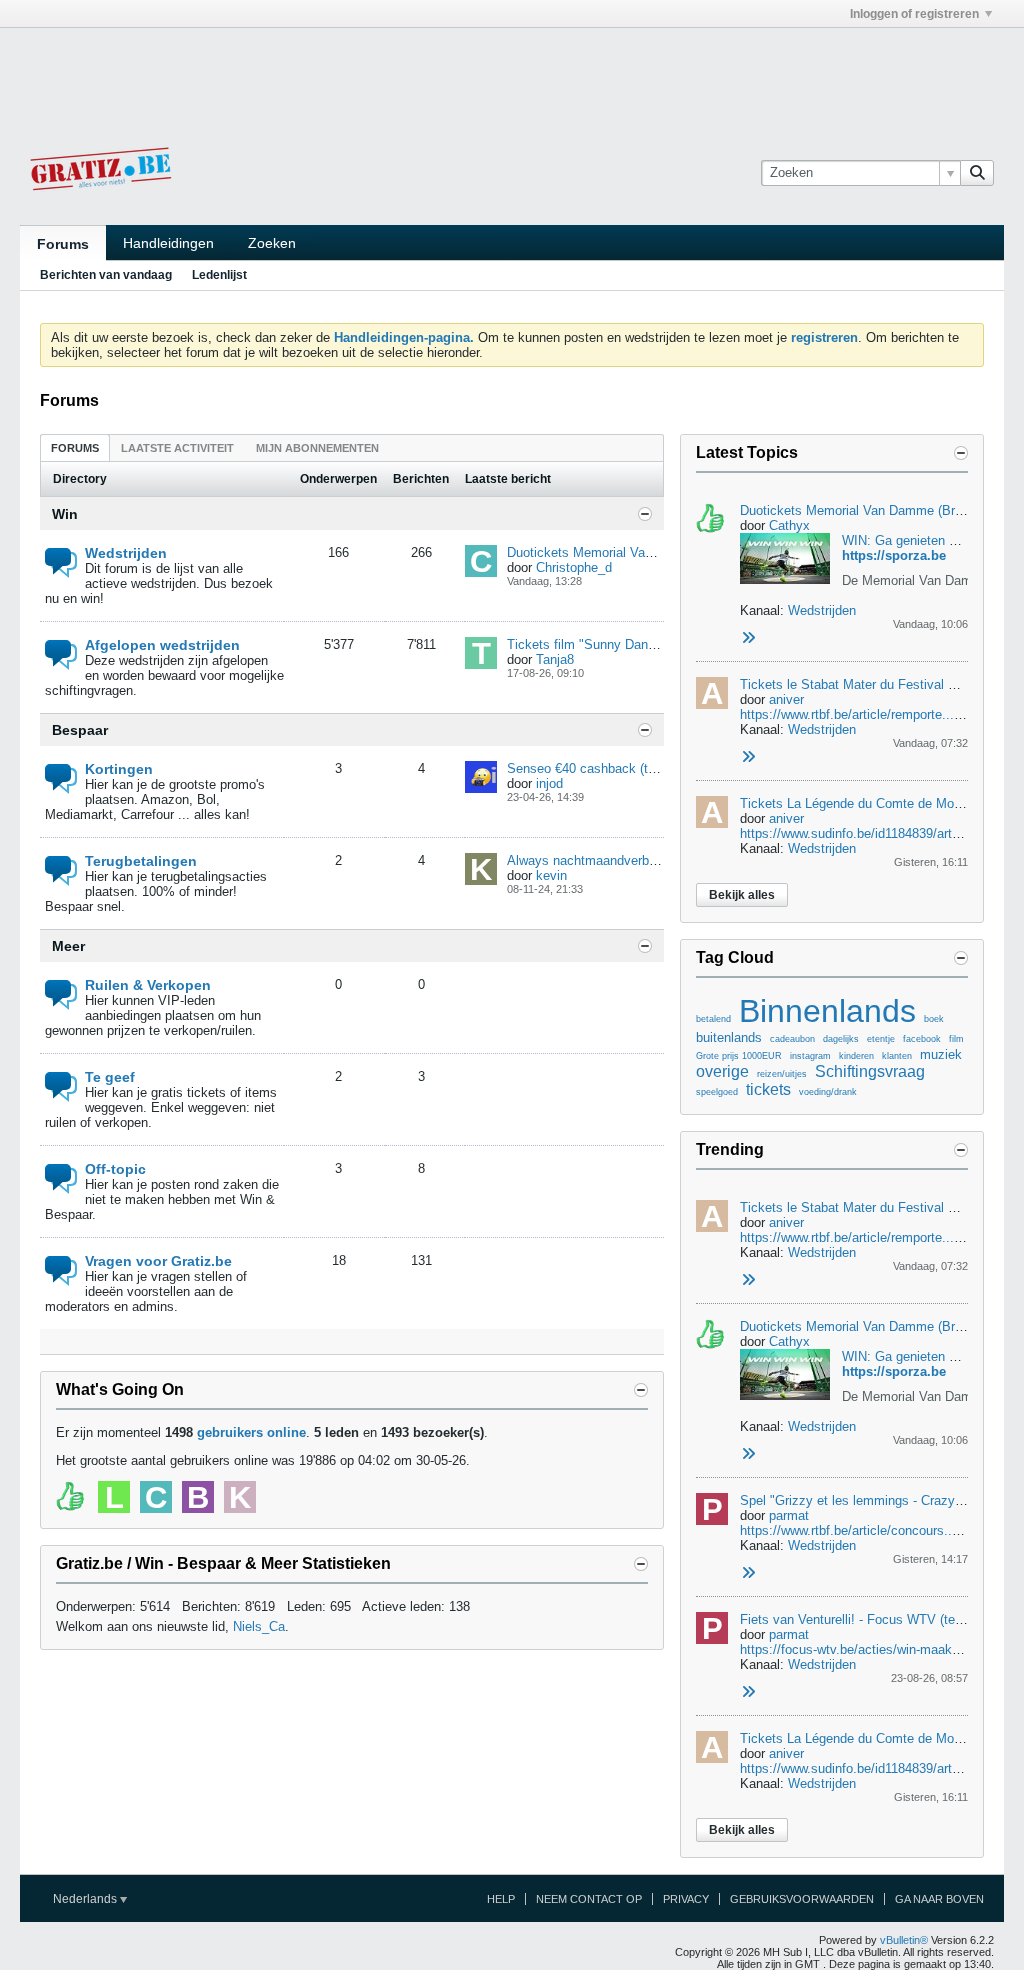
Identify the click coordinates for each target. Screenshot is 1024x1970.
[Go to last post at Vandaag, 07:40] (748, 757)
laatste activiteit (177, 448)
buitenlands (729, 1037)
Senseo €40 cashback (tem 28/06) (606, 768)
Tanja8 (555, 659)
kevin (551, 875)
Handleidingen (168, 243)
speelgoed (717, 1092)
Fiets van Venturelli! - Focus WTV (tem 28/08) (873, 1619)
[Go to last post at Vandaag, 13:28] (748, 638)
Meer (68, 946)
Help (501, 1899)
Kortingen (119, 769)
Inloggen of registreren (914, 14)
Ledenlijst (219, 275)
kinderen (856, 1056)
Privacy (686, 1899)
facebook (922, 1039)
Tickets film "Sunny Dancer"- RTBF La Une (632, 644)
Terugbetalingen (141, 861)
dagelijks (841, 1039)
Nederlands (86, 1899)
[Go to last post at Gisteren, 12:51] (748, 1692)
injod (549, 783)
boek (934, 1019)
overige (722, 1071)
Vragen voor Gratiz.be (158, 1261)
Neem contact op (589, 1899)
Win (65, 514)
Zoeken (272, 243)
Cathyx (789, 525)
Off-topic (115, 1169)
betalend (713, 1019)
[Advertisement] (512, 73)
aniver (786, 699)
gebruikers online (251, 1432)
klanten (897, 1056)
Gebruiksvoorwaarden (802, 1899)
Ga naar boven (939, 1899)
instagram (810, 1056)
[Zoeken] (977, 173)
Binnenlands (827, 1011)
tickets (768, 1089)
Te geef (110, 1077)
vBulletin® (904, 1940)
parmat (789, 1515)
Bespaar (80, 730)
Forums (63, 244)
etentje (881, 1039)
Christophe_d (574, 567)
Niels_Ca (259, 1626)
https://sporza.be (894, 555)
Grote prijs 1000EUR (739, 1056)
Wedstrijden (126, 553)
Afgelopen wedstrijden (162, 645)
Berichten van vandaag (106, 275)
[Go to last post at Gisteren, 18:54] (748, 1573)
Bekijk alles (742, 895)
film (956, 1039)
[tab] (75, 447)
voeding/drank (828, 1092)
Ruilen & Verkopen (148, 985)
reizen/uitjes (782, 1074)
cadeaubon (792, 1039)
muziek (941, 1054)
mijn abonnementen (317, 448)
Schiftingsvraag (870, 1071)
